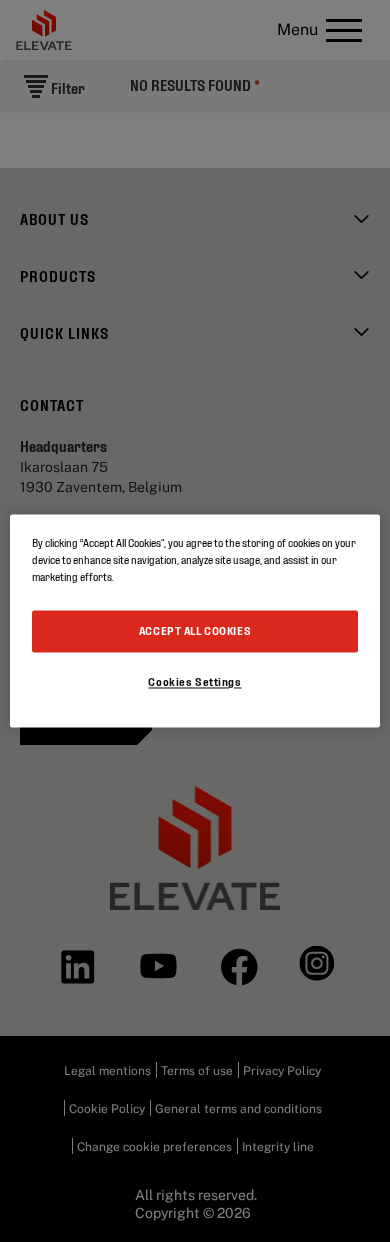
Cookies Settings (194, 682)
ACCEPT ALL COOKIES (195, 631)
